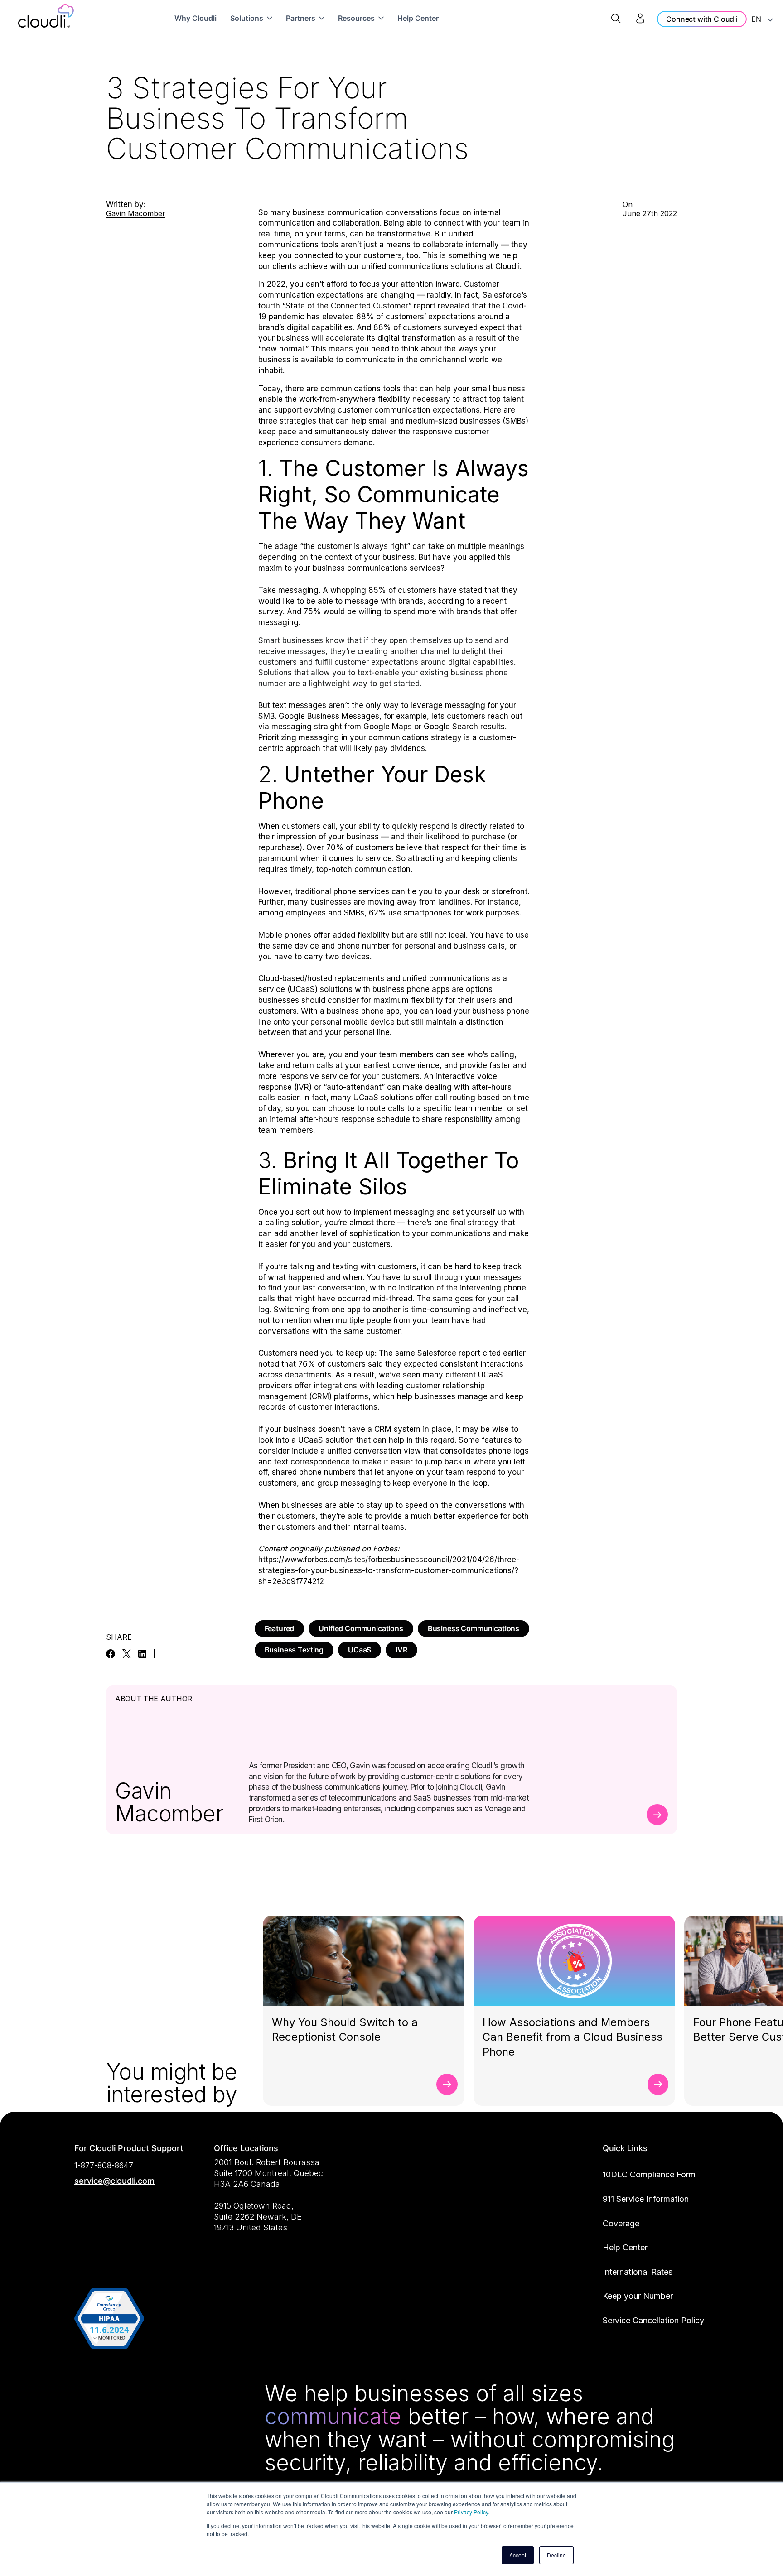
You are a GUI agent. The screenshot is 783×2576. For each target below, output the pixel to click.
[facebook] (111, 1654)
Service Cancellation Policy (653, 2320)
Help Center (418, 18)
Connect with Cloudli (702, 19)
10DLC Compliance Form (649, 2174)
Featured (280, 1628)
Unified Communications (361, 1628)
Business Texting (294, 1650)
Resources (356, 18)
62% (377, 913)
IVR (401, 1650)
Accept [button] (518, 2555)
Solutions (247, 18)
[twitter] (127, 1654)
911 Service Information (646, 2199)
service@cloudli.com (114, 2181)
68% (365, 317)
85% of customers (402, 590)
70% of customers (360, 847)
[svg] (85, 2395)
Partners (301, 18)
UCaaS (360, 1650)
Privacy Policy (471, 2512)
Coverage (621, 2223)
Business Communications (474, 1628)
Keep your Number (638, 2296)
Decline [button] (556, 2555)
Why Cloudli (196, 18)
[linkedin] (142, 1654)
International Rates (638, 2272)
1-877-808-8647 (104, 2165)
